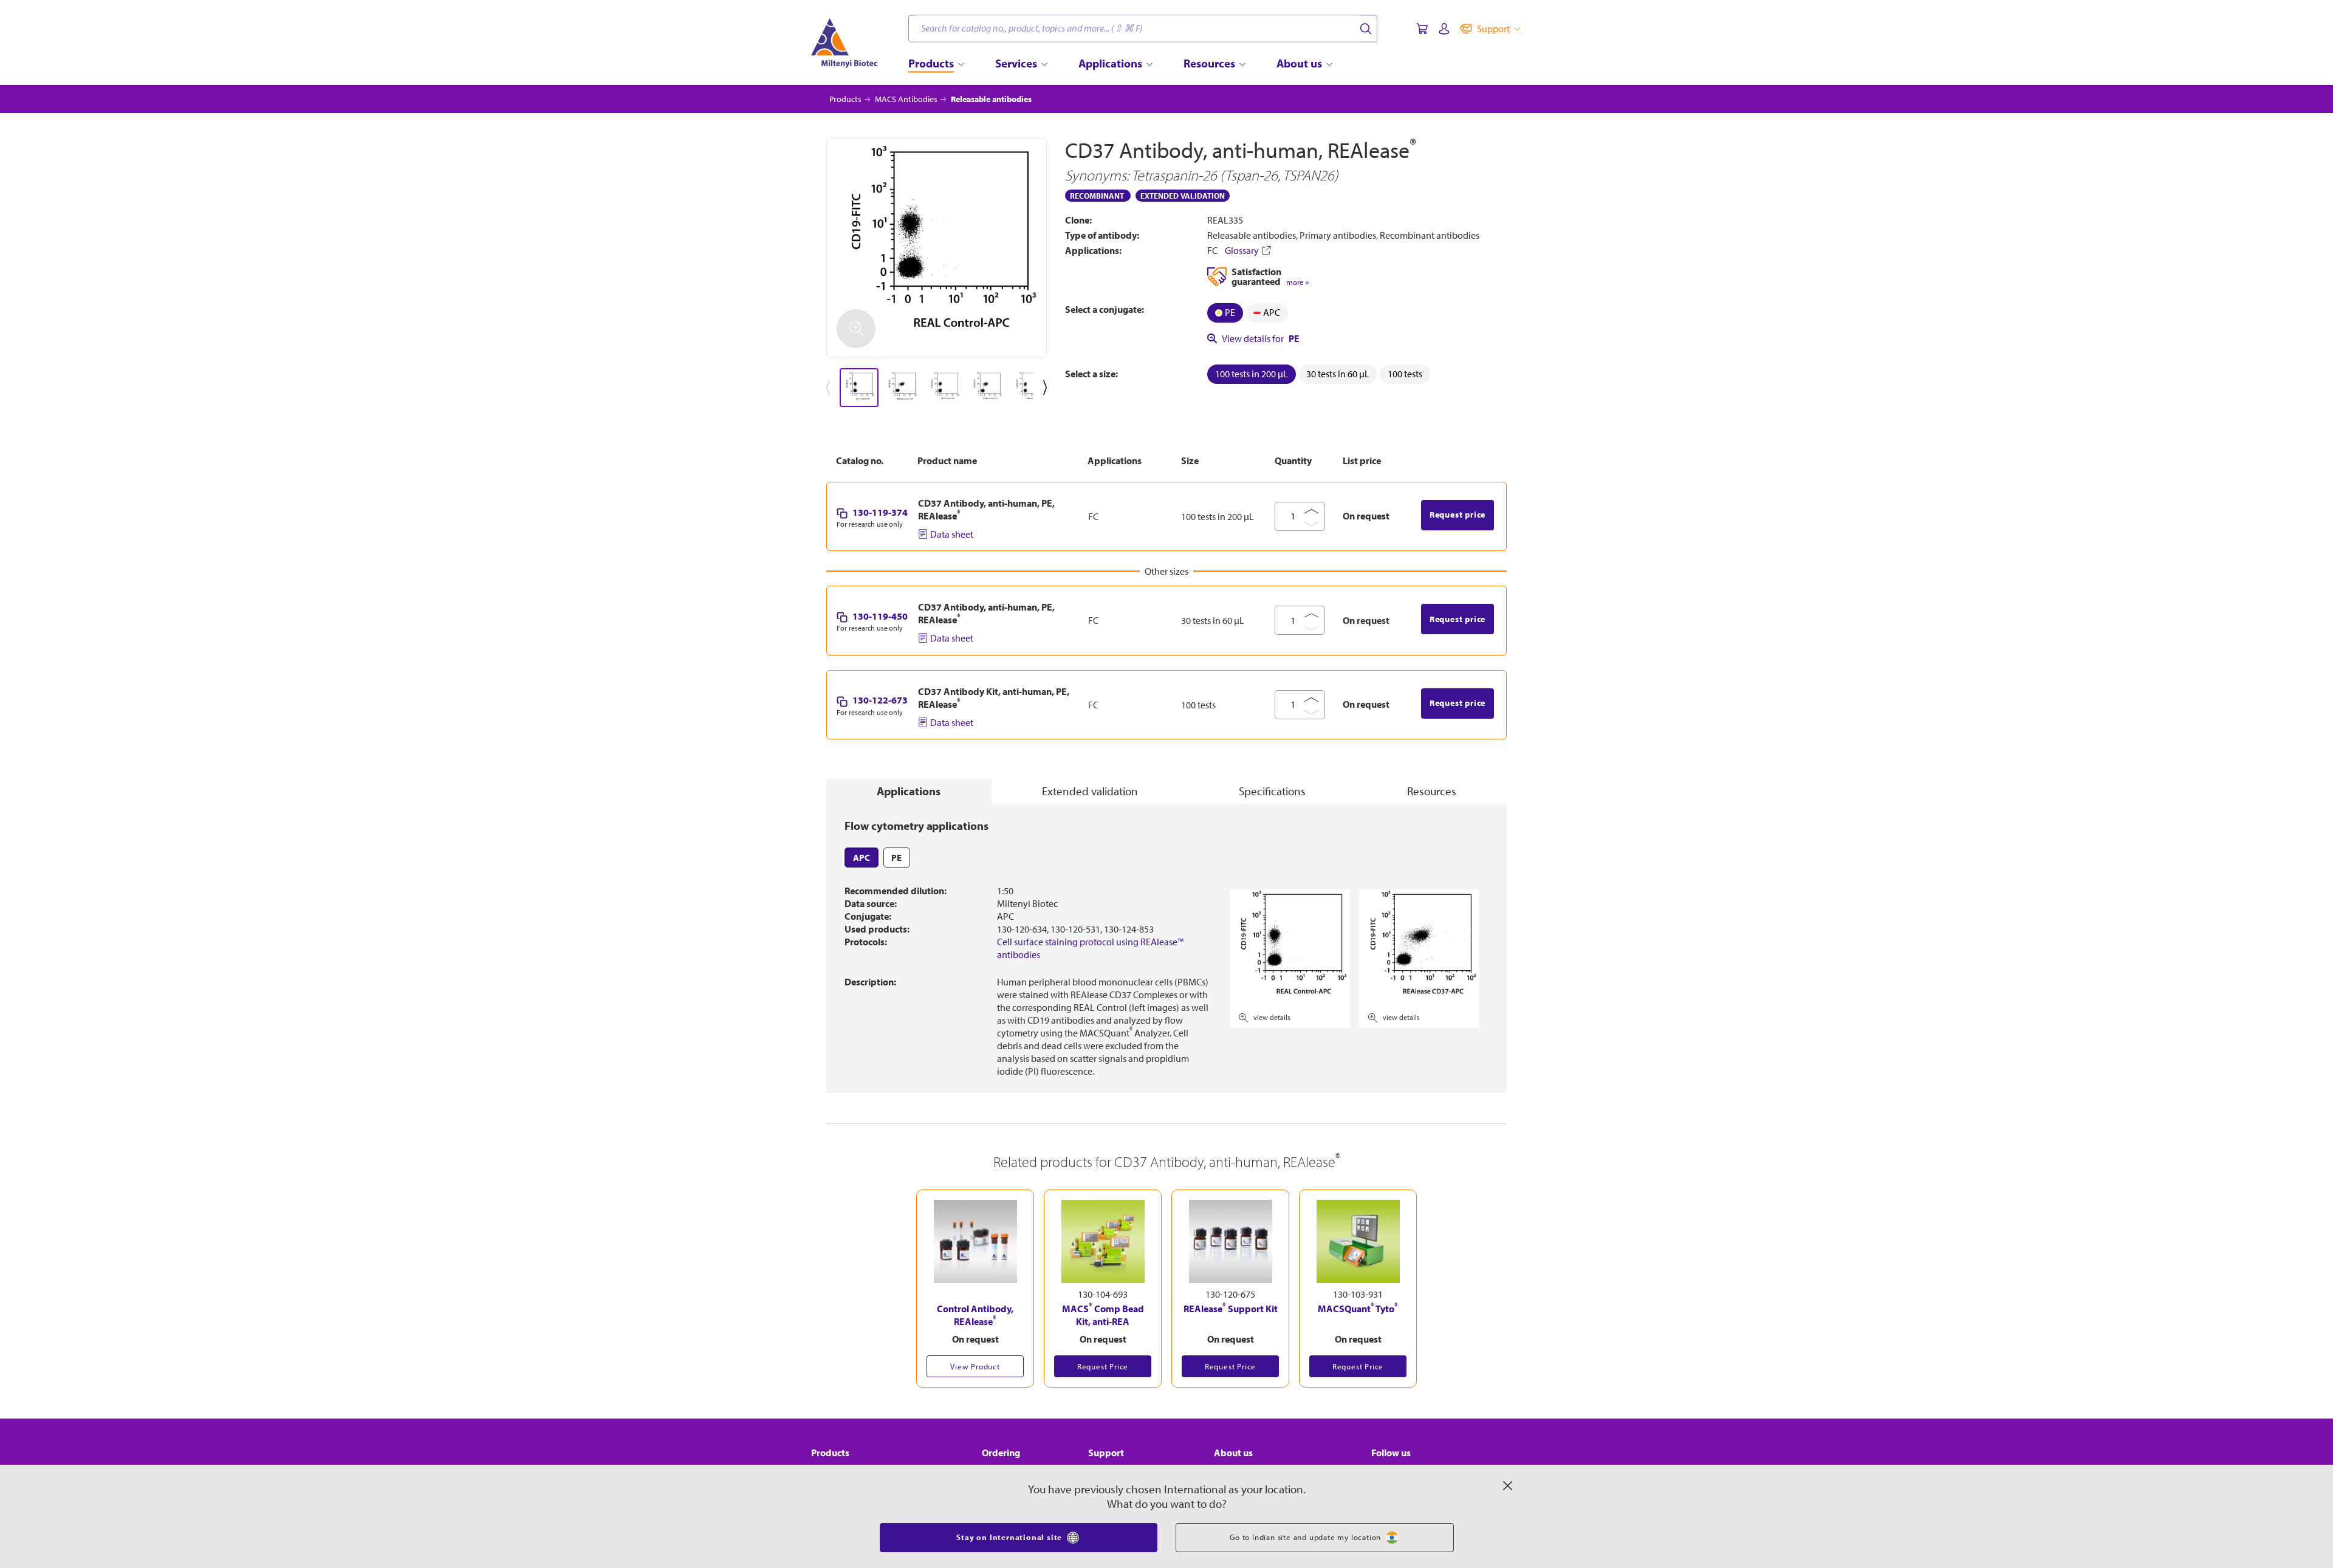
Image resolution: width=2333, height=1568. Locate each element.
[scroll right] (1047, 388)
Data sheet (952, 534)
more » (1297, 282)
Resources (1432, 791)
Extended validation (1090, 791)
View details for (1261, 338)
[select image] (859, 388)
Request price (1458, 515)
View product (975, 1366)
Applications (909, 791)
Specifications (1272, 791)
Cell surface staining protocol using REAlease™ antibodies (1090, 948)
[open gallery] (937, 248)
